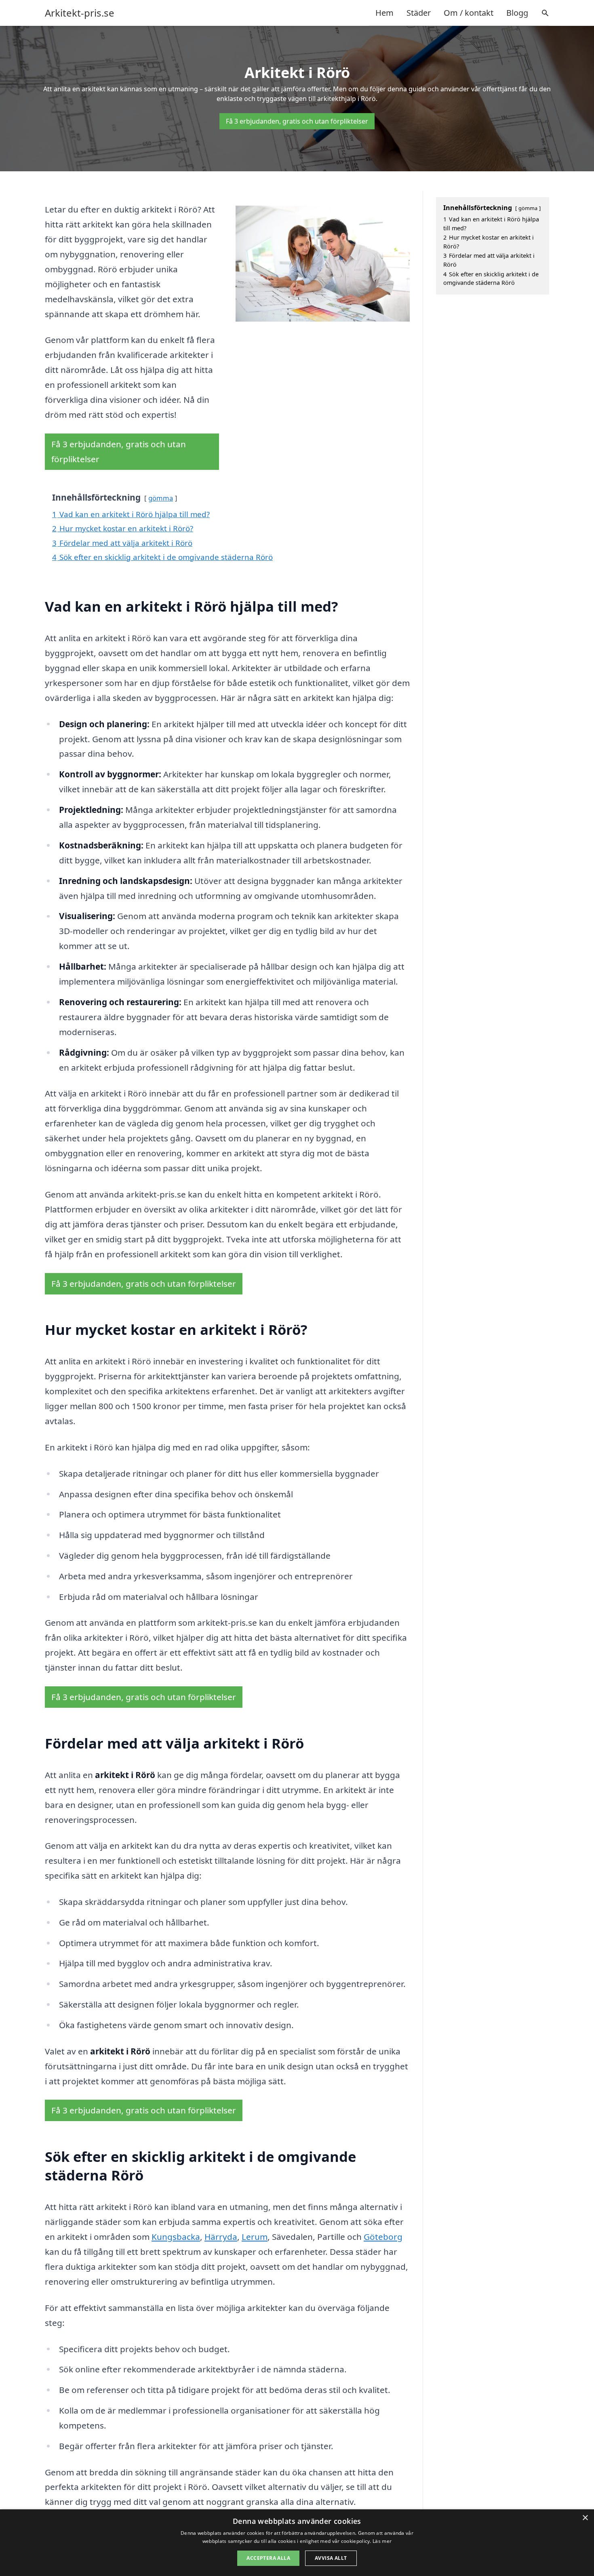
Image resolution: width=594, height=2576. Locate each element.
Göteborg (383, 2237)
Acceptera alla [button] (268, 2558)
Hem (384, 13)
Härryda (221, 2237)
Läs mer (382, 2541)
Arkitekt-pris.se (80, 13)
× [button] (585, 2518)
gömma (161, 498)
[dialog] (297, 2543)
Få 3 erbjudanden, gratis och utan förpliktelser (297, 121)
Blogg (517, 13)
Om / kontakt (469, 13)
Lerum (255, 2237)
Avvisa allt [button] (331, 2558)
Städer (419, 13)
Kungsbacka (176, 2237)
